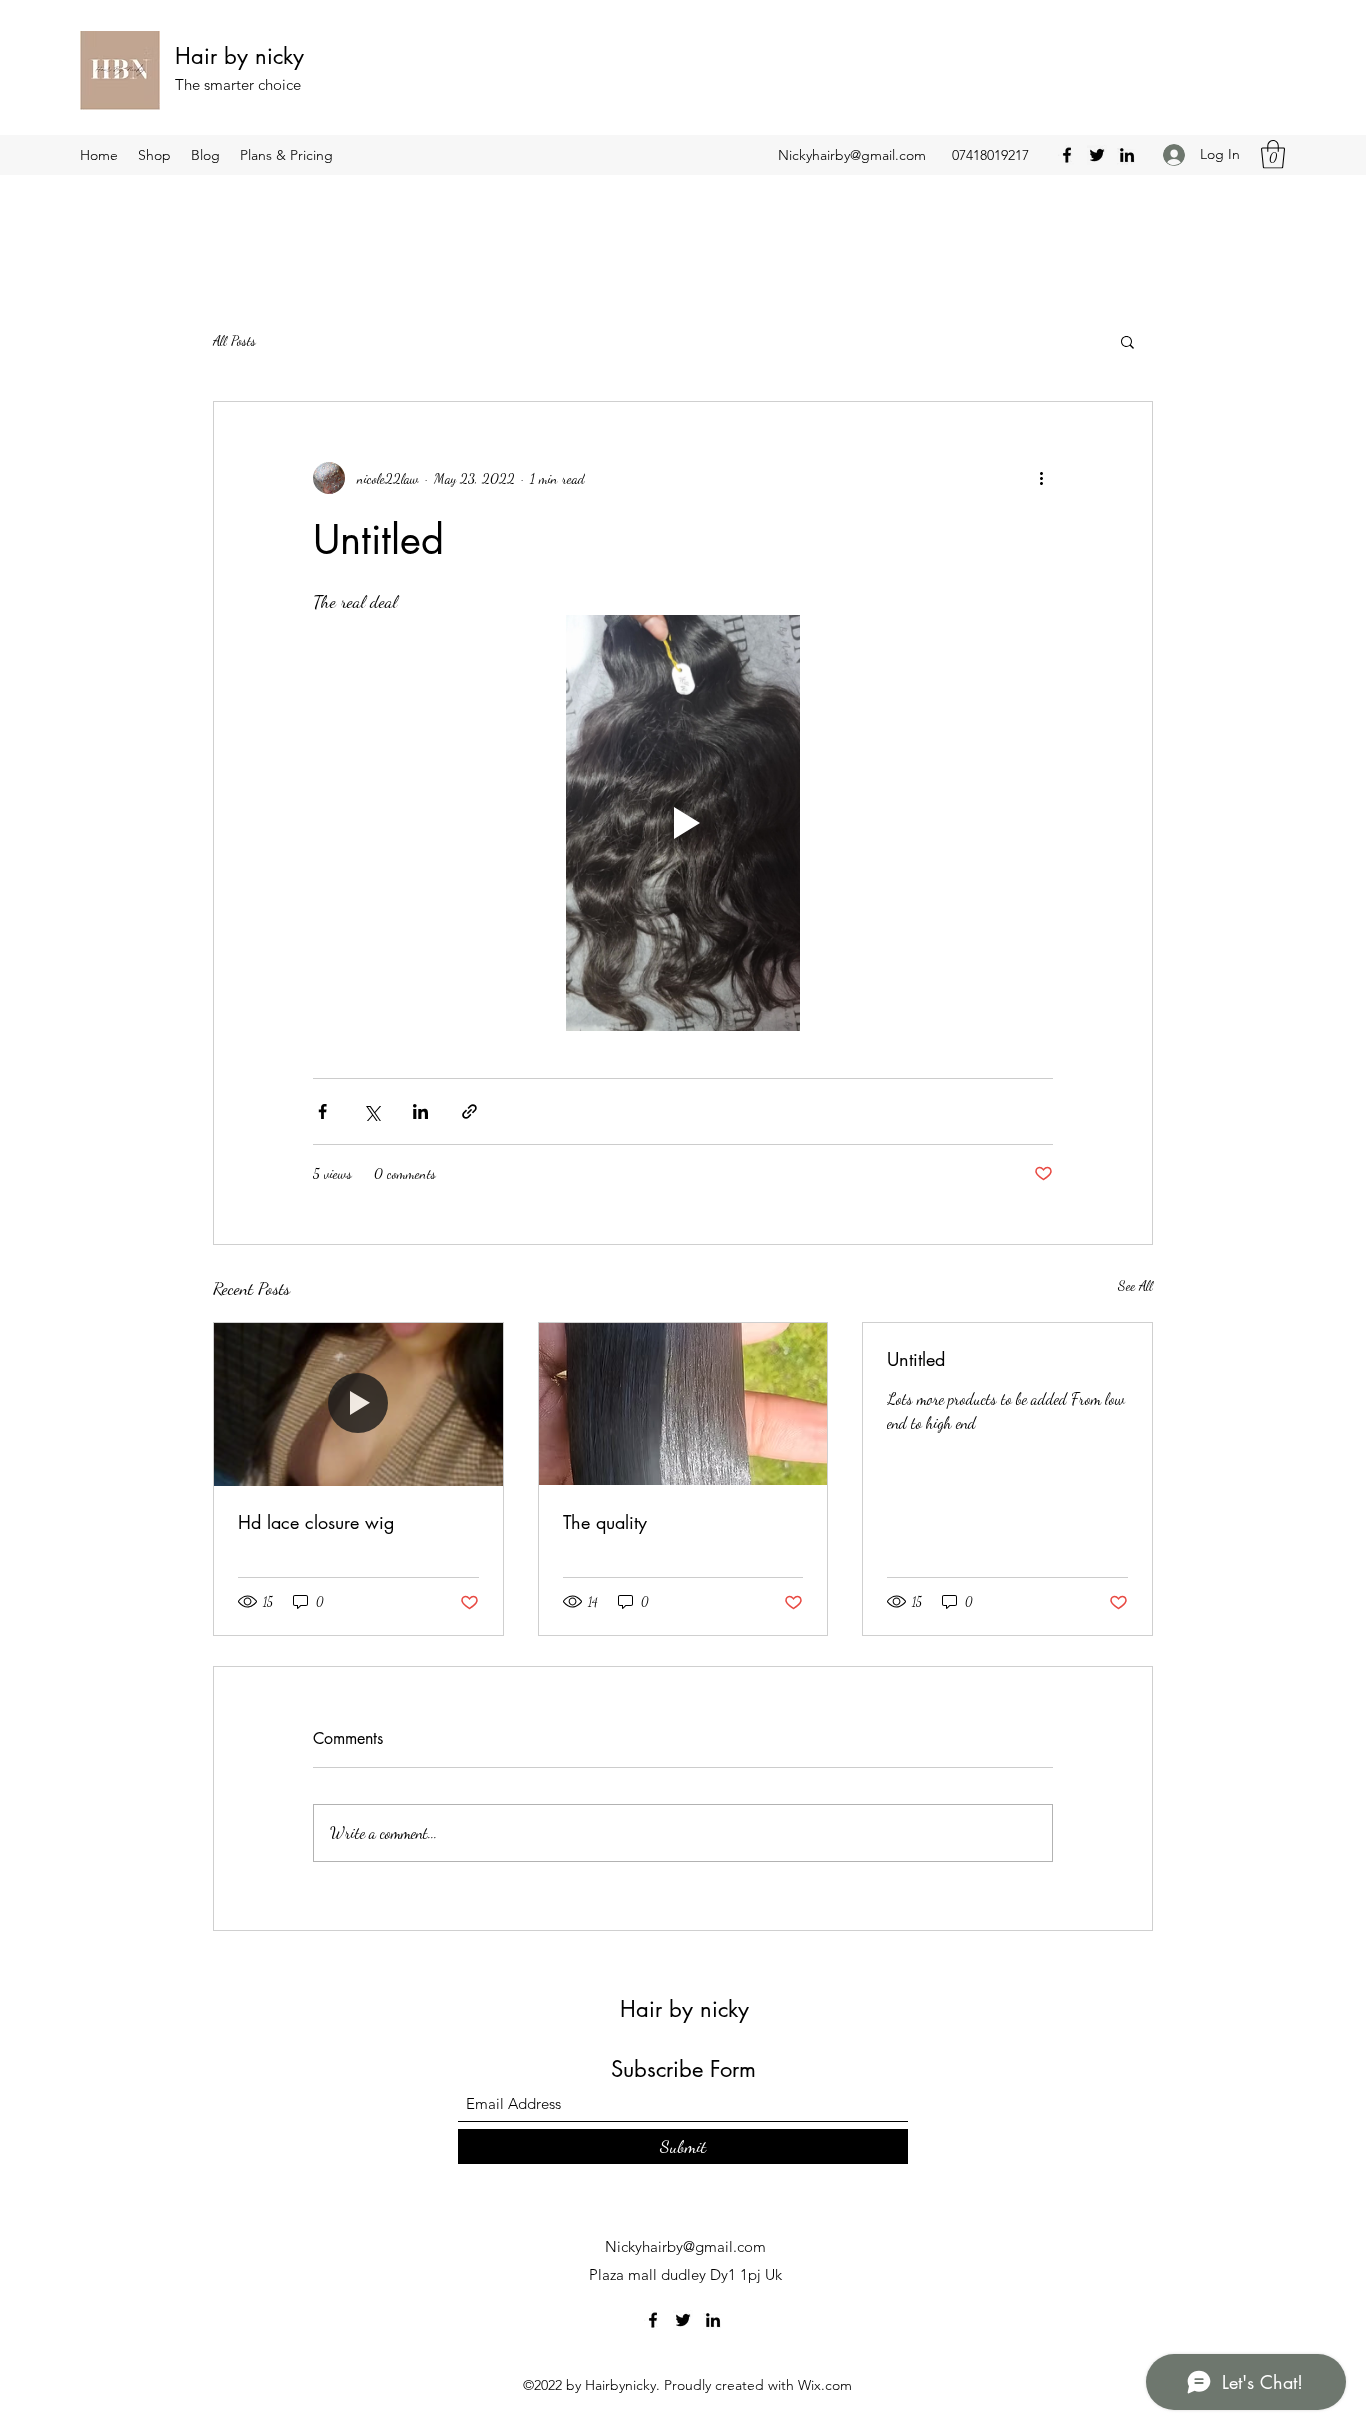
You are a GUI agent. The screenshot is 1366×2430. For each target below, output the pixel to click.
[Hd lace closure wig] (358, 1404)
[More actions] (1041, 478)
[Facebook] (1067, 155)
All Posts (234, 340)
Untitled (916, 1359)
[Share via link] (469, 1111)
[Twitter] (1097, 155)
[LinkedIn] (1127, 155)
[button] (1273, 154)
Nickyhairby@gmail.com (852, 155)
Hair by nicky (239, 56)
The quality (605, 1522)
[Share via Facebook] (322, 1111)
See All (1135, 1285)
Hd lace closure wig (316, 1522)
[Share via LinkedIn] (420, 1111)
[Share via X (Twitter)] (371, 1111)
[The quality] (683, 1404)
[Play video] (683, 823)
